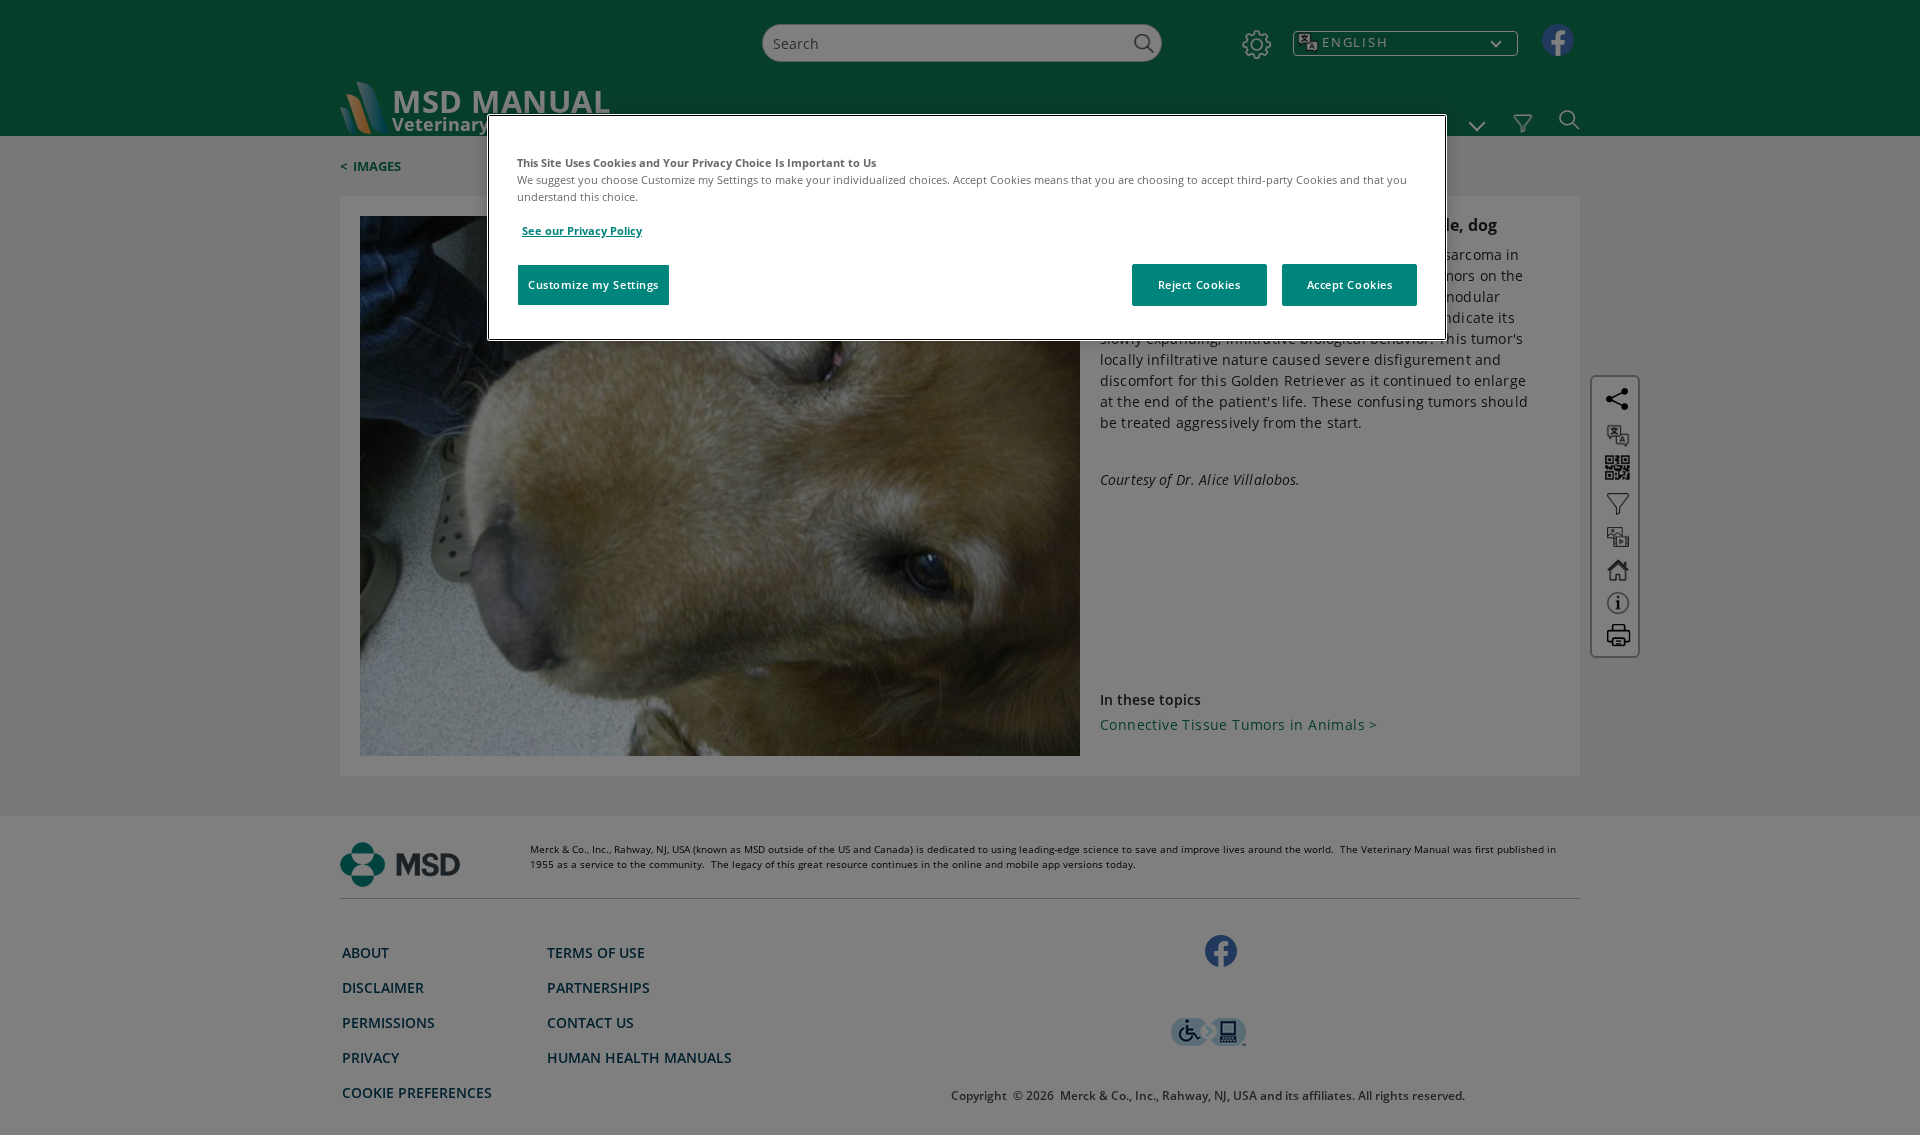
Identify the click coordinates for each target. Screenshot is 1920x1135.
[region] (967, 227)
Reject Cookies (1199, 284)
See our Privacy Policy (582, 230)
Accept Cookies (1350, 284)
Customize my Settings (593, 284)
